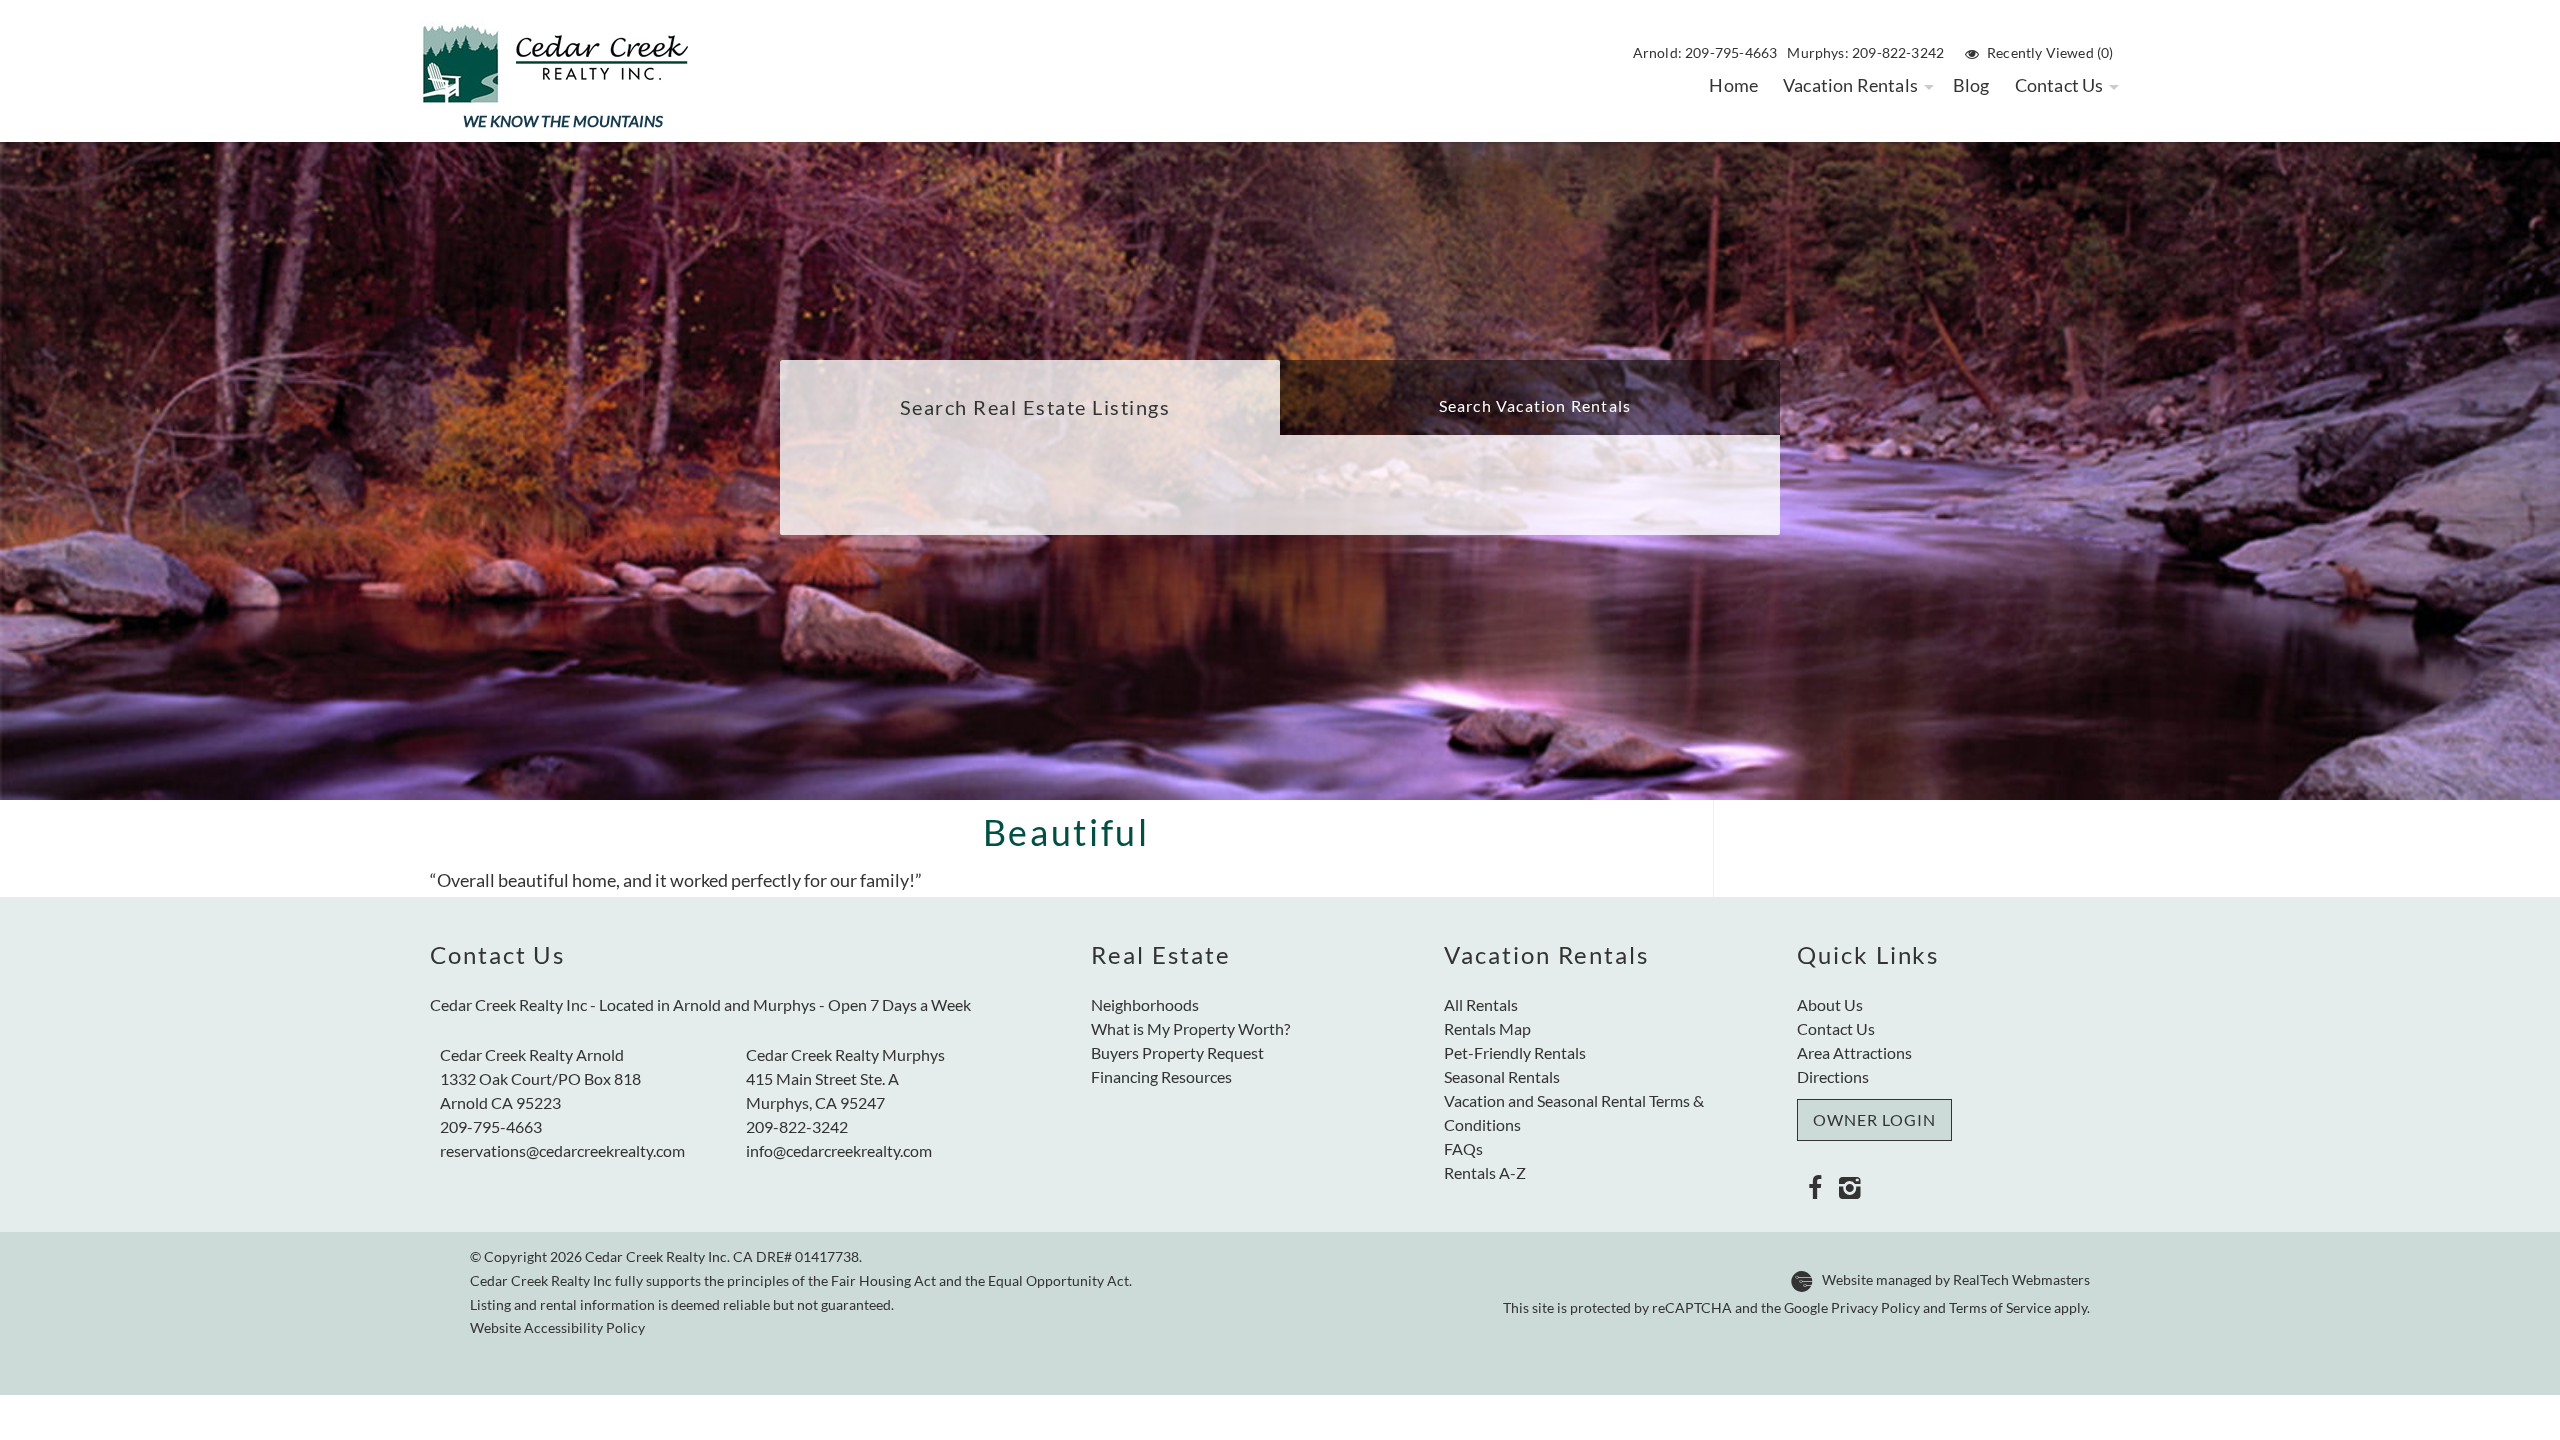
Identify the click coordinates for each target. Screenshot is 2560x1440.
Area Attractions (1854, 1052)
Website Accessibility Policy (557, 1328)
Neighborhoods (1145, 1004)
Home (1733, 85)
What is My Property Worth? (1190, 1028)
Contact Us (2059, 85)
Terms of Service (2000, 1308)
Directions (1833, 1076)
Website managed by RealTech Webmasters (1956, 1280)
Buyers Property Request (1177, 1052)
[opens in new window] (1814, 1186)
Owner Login (1874, 1119)
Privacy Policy (1875, 1308)
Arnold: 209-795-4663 (1705, 52)
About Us (1830, 1004)
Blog (1971, 85)
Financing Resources (1161, 1076)
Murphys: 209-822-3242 (1865, 52)
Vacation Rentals (1850, 85)
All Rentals (1481, 1004)
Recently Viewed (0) (2050, 52)
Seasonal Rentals (1502, 1076)
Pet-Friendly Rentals (1515, 1052)
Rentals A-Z (1485, 1172)
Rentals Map (1487, 1028)
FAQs (1463, 1148)
